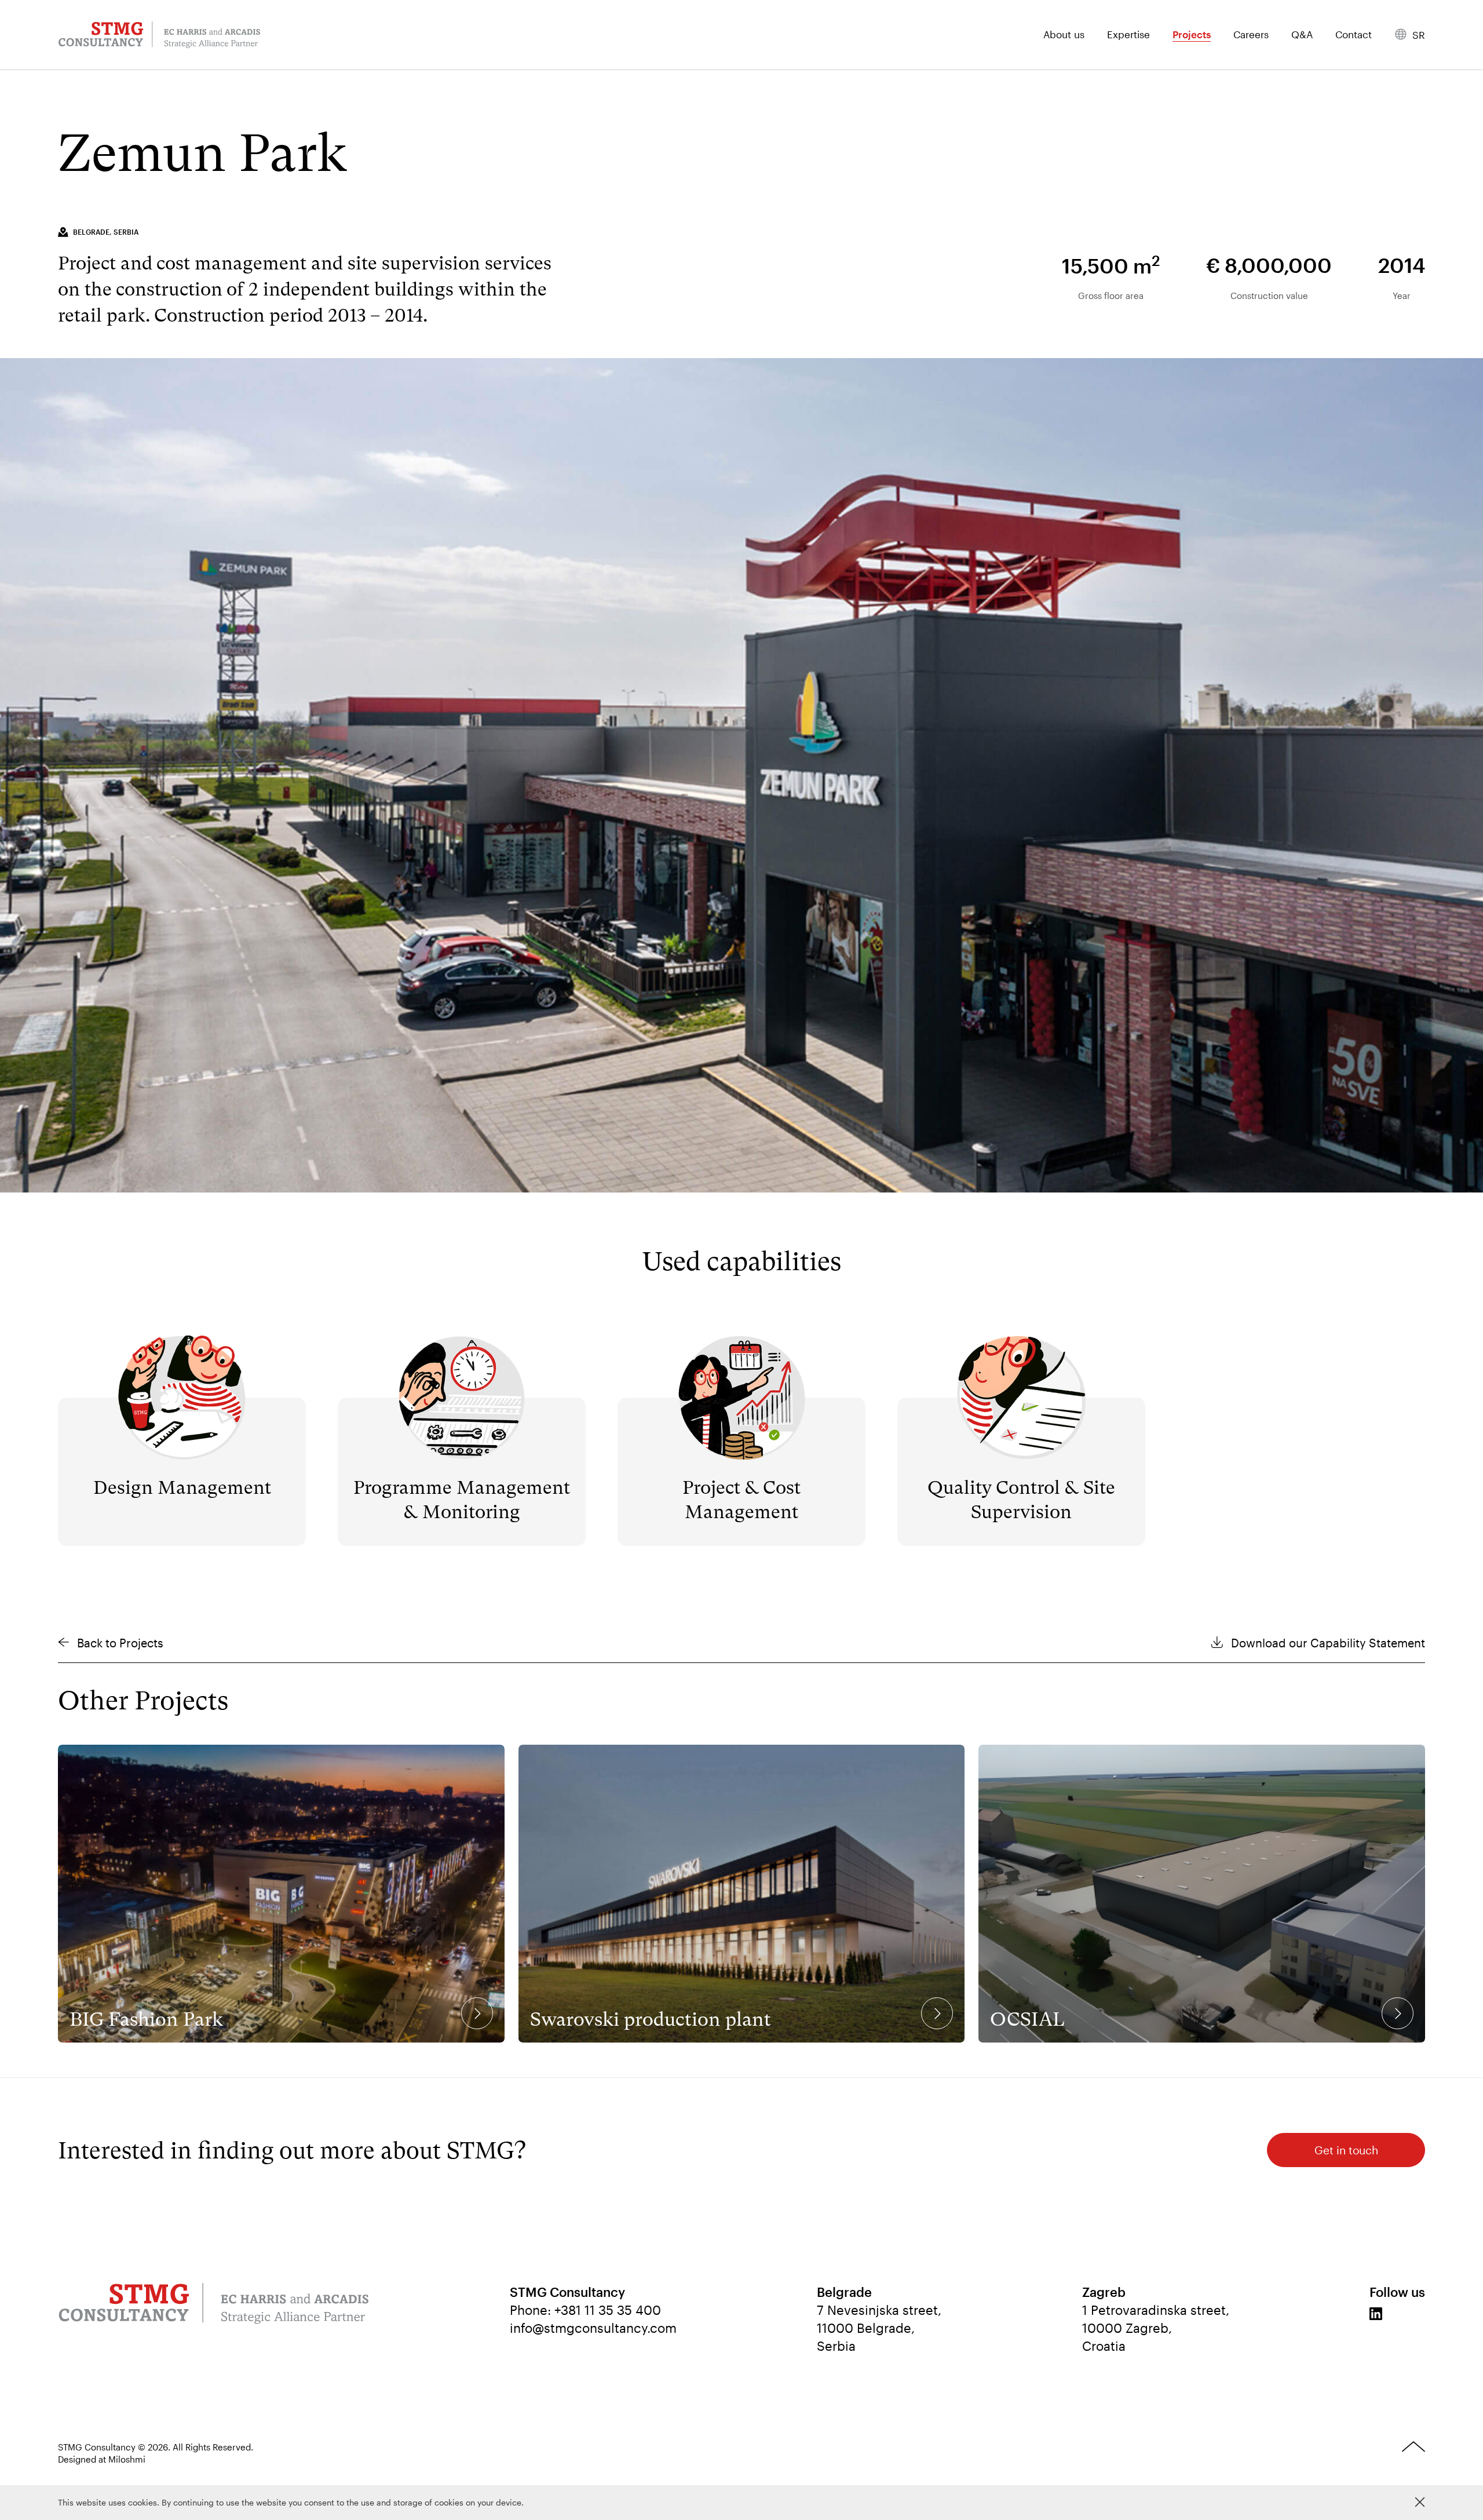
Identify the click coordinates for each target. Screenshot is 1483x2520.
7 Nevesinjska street (877, 2310)
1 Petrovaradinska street (1154, 2310)
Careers (1251, 35)
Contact (1354, 35)
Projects (1192, 35)
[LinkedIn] (1376, 2314)
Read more (182, 1346)
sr (1419, 35)
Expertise (1128, 35)
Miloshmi (127, 2459)
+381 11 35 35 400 (608, 2310)
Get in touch (1346, 2150)
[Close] (1420, 2502)
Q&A (1302, 35)
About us (1064, 35)
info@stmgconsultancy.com (593, 2328)
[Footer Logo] (214, 2305)
